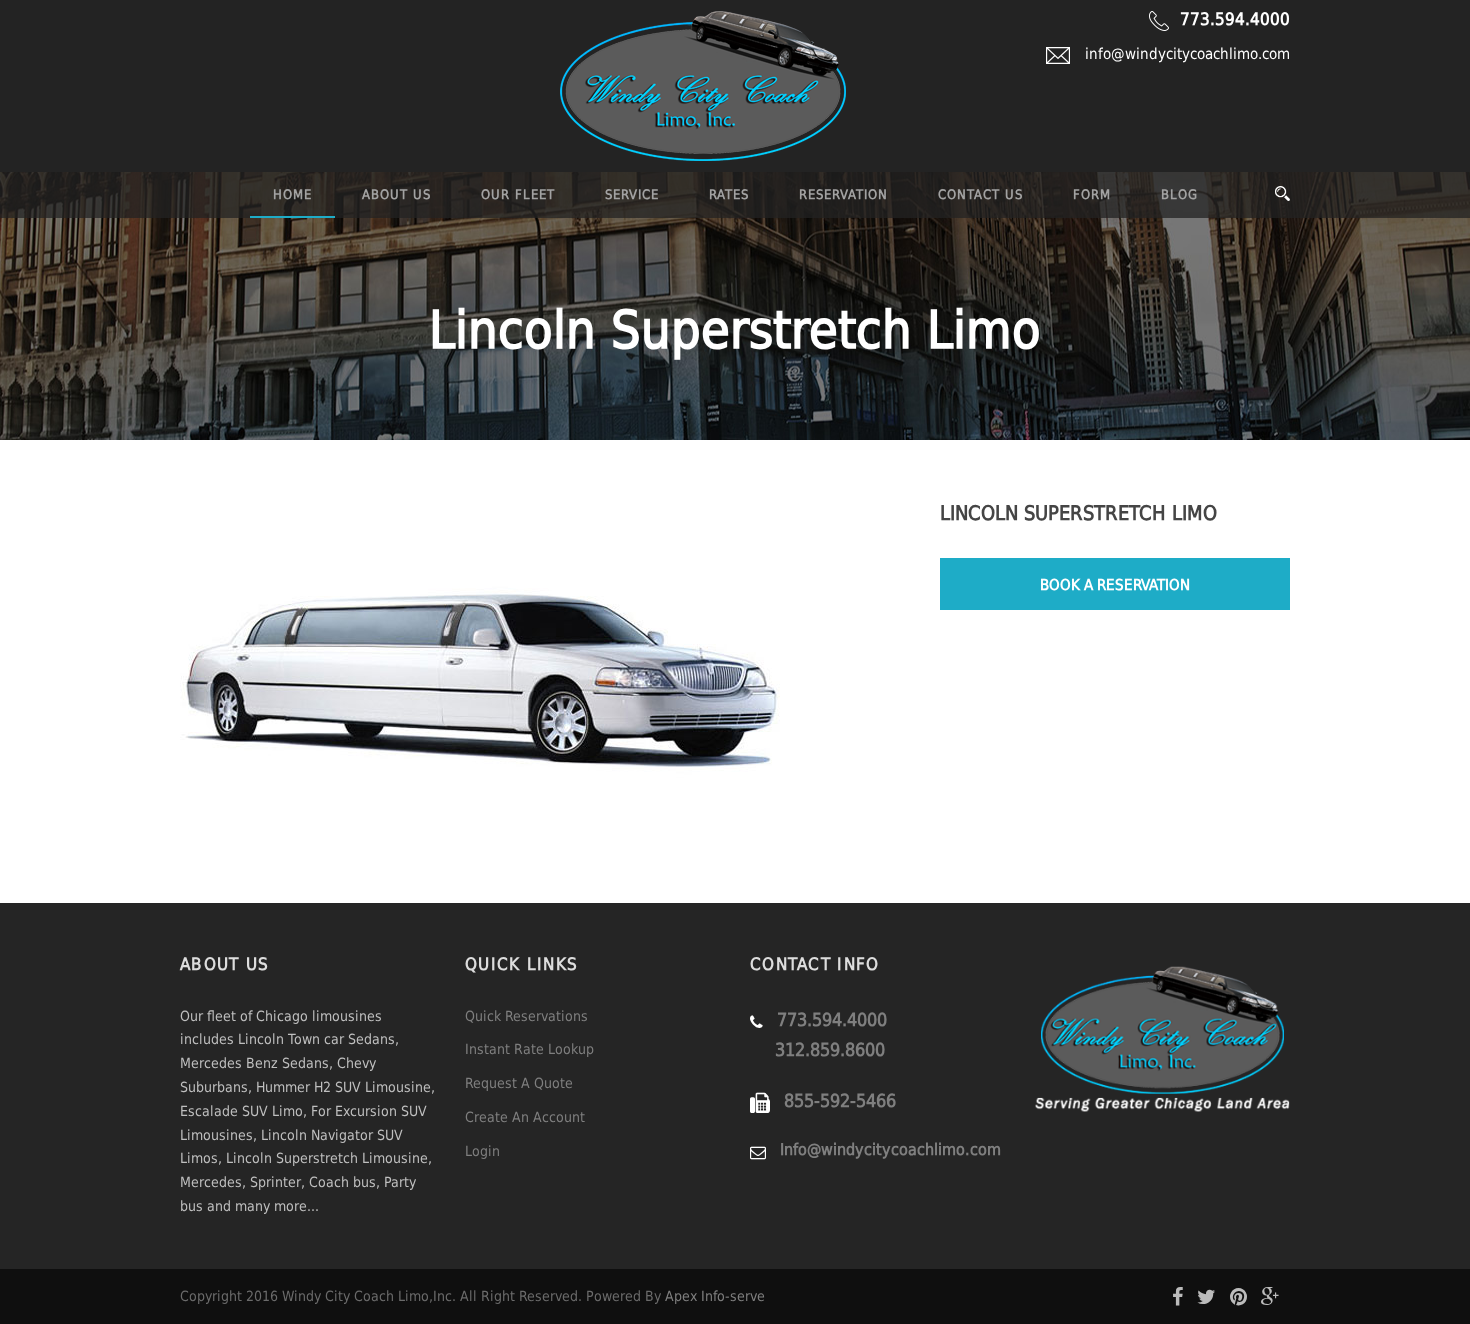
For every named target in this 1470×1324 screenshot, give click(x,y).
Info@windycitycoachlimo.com (890, 1149)
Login (482, 1151)
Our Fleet (518, 194)
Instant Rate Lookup (529, 1049)
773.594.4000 (1235, 19)
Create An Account (525, 1117)
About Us (396, 194)
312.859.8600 (830, 1049)
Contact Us (980, 194)
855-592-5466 (840, 1100)
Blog (1179, 194)
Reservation (843, 194)
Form (1092, 194)
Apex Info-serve (715, 1296)
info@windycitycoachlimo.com (1187, 54)
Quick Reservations (526, 1016)
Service (632, 194)
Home (292, 194)
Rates (729, 194)
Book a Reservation (1115, 585)
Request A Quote (519, 1083)
